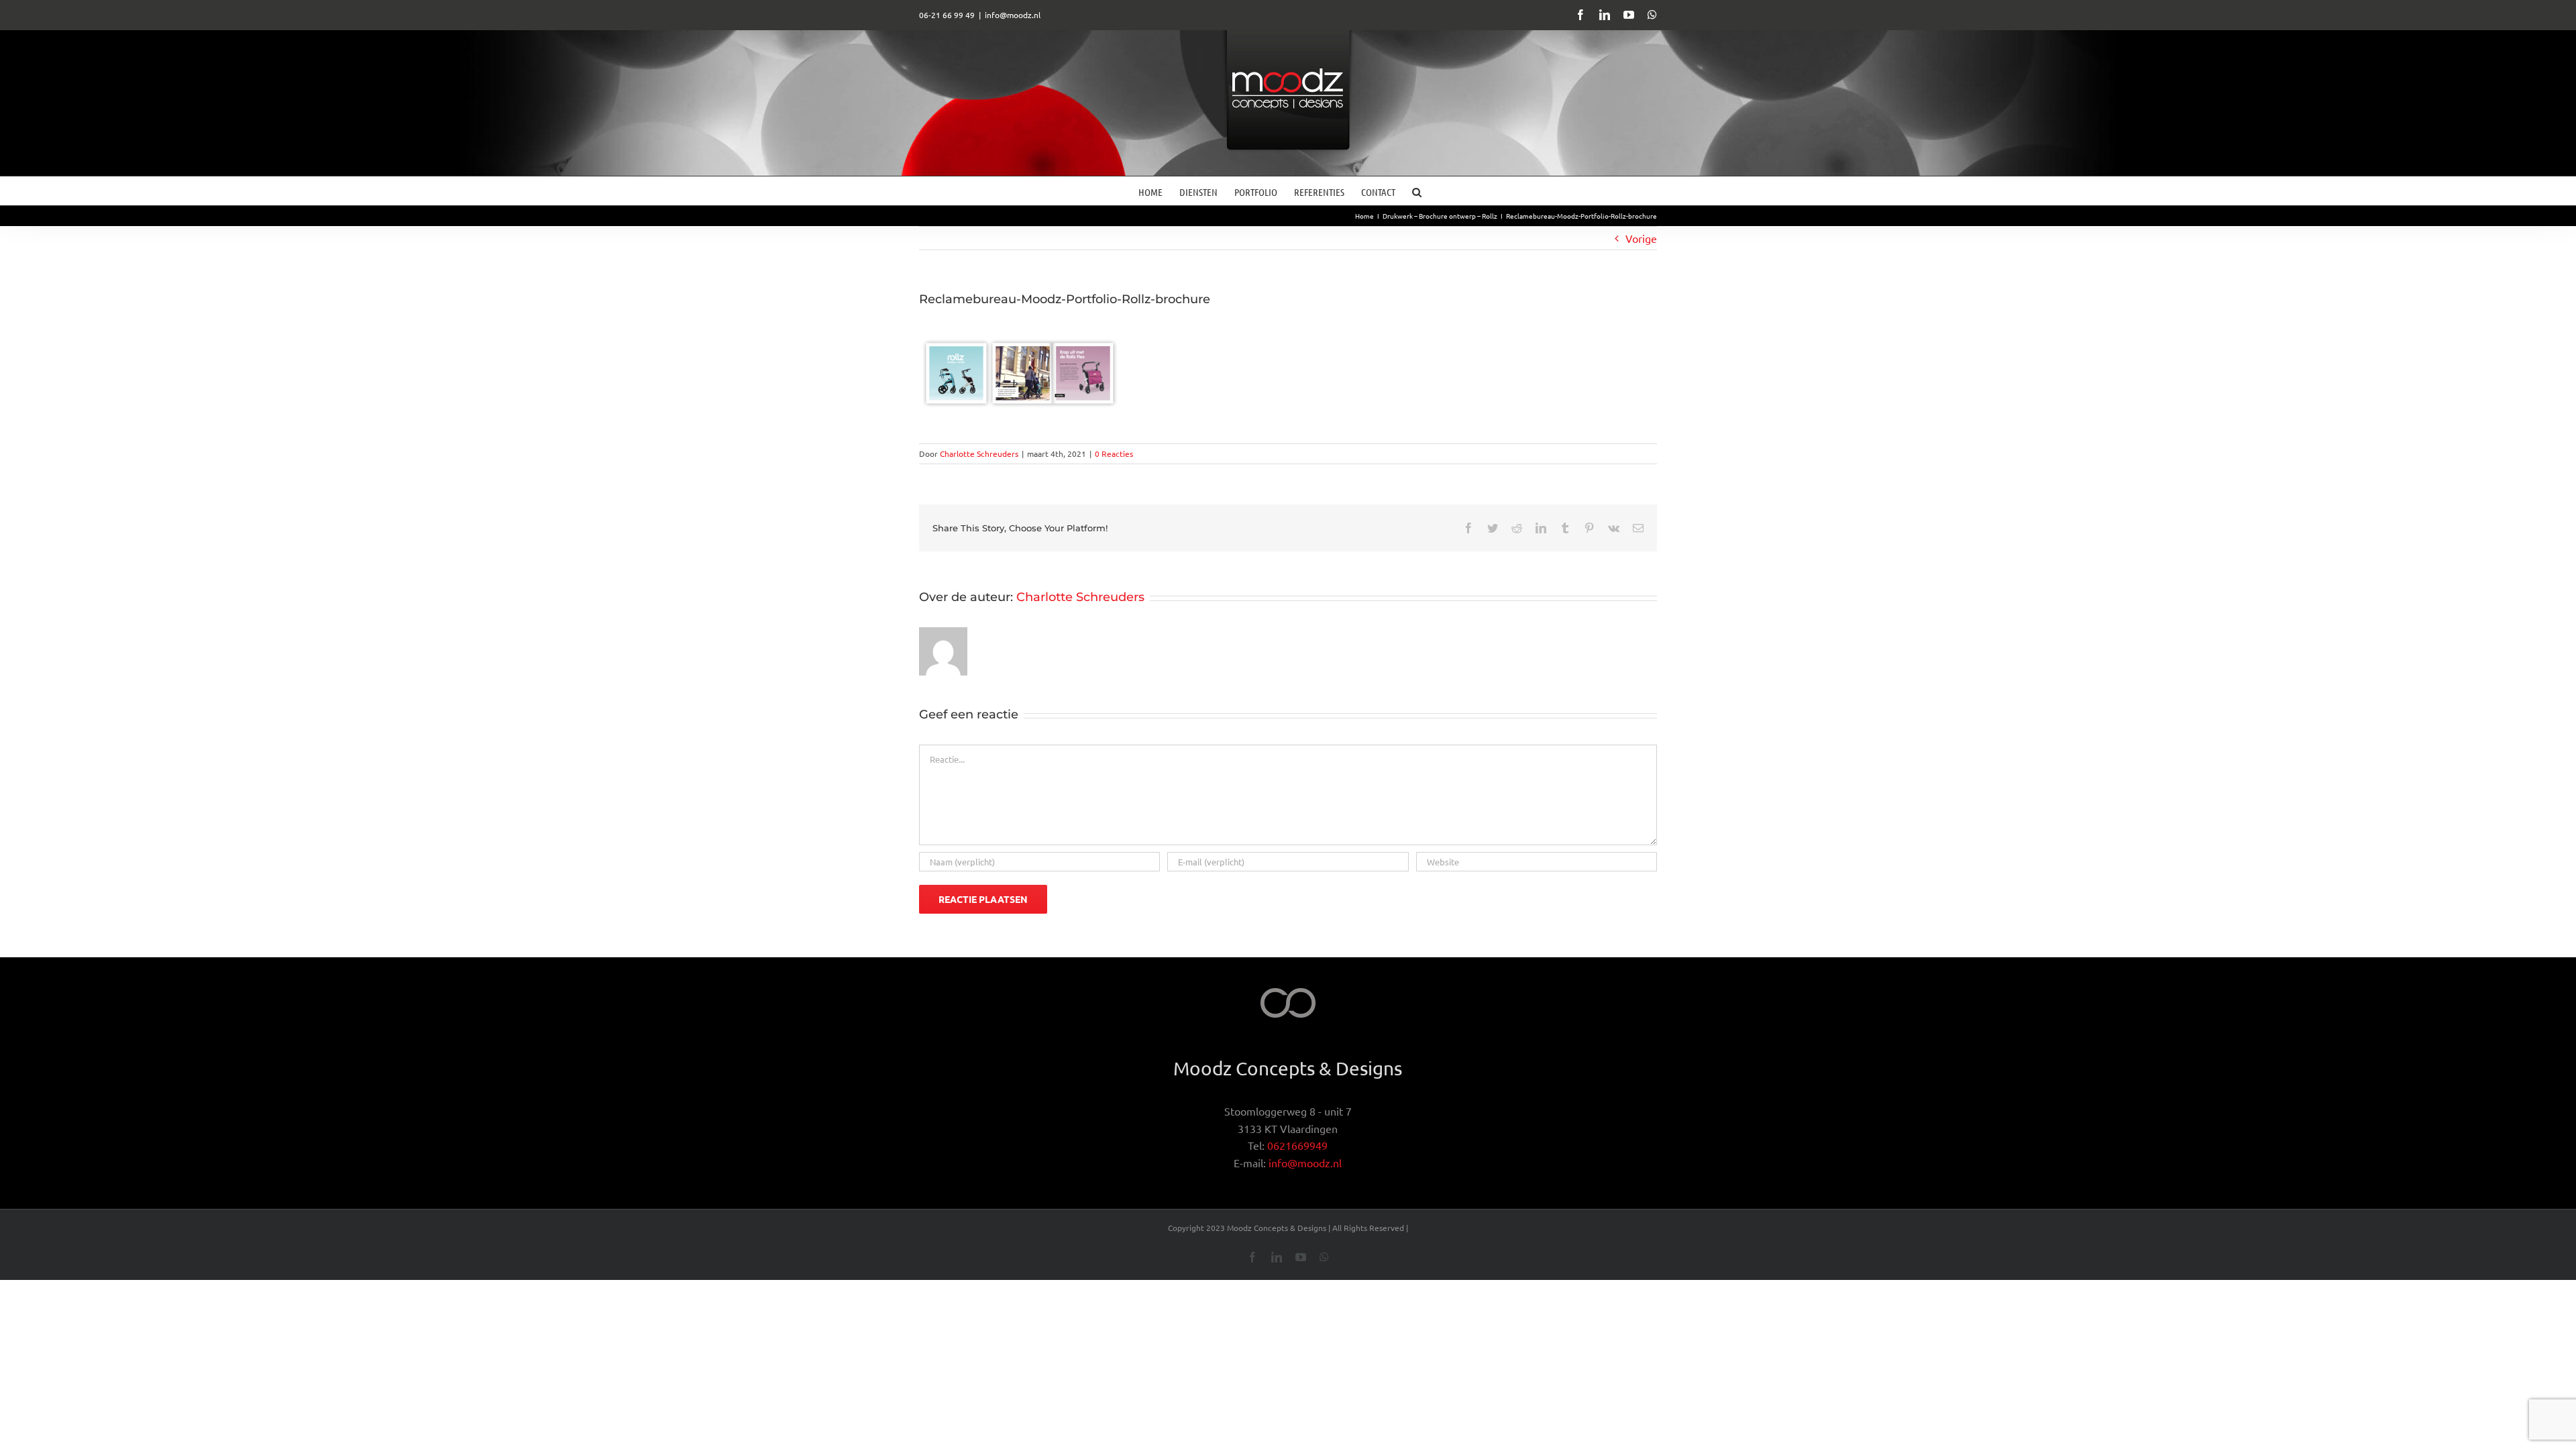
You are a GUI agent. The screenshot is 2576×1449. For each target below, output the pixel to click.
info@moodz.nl (1013, 15)
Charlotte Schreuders (979, 453)
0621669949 (1297, 1145)
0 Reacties (1114, 453)
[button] (1417, 191)
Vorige (1641, 238)
